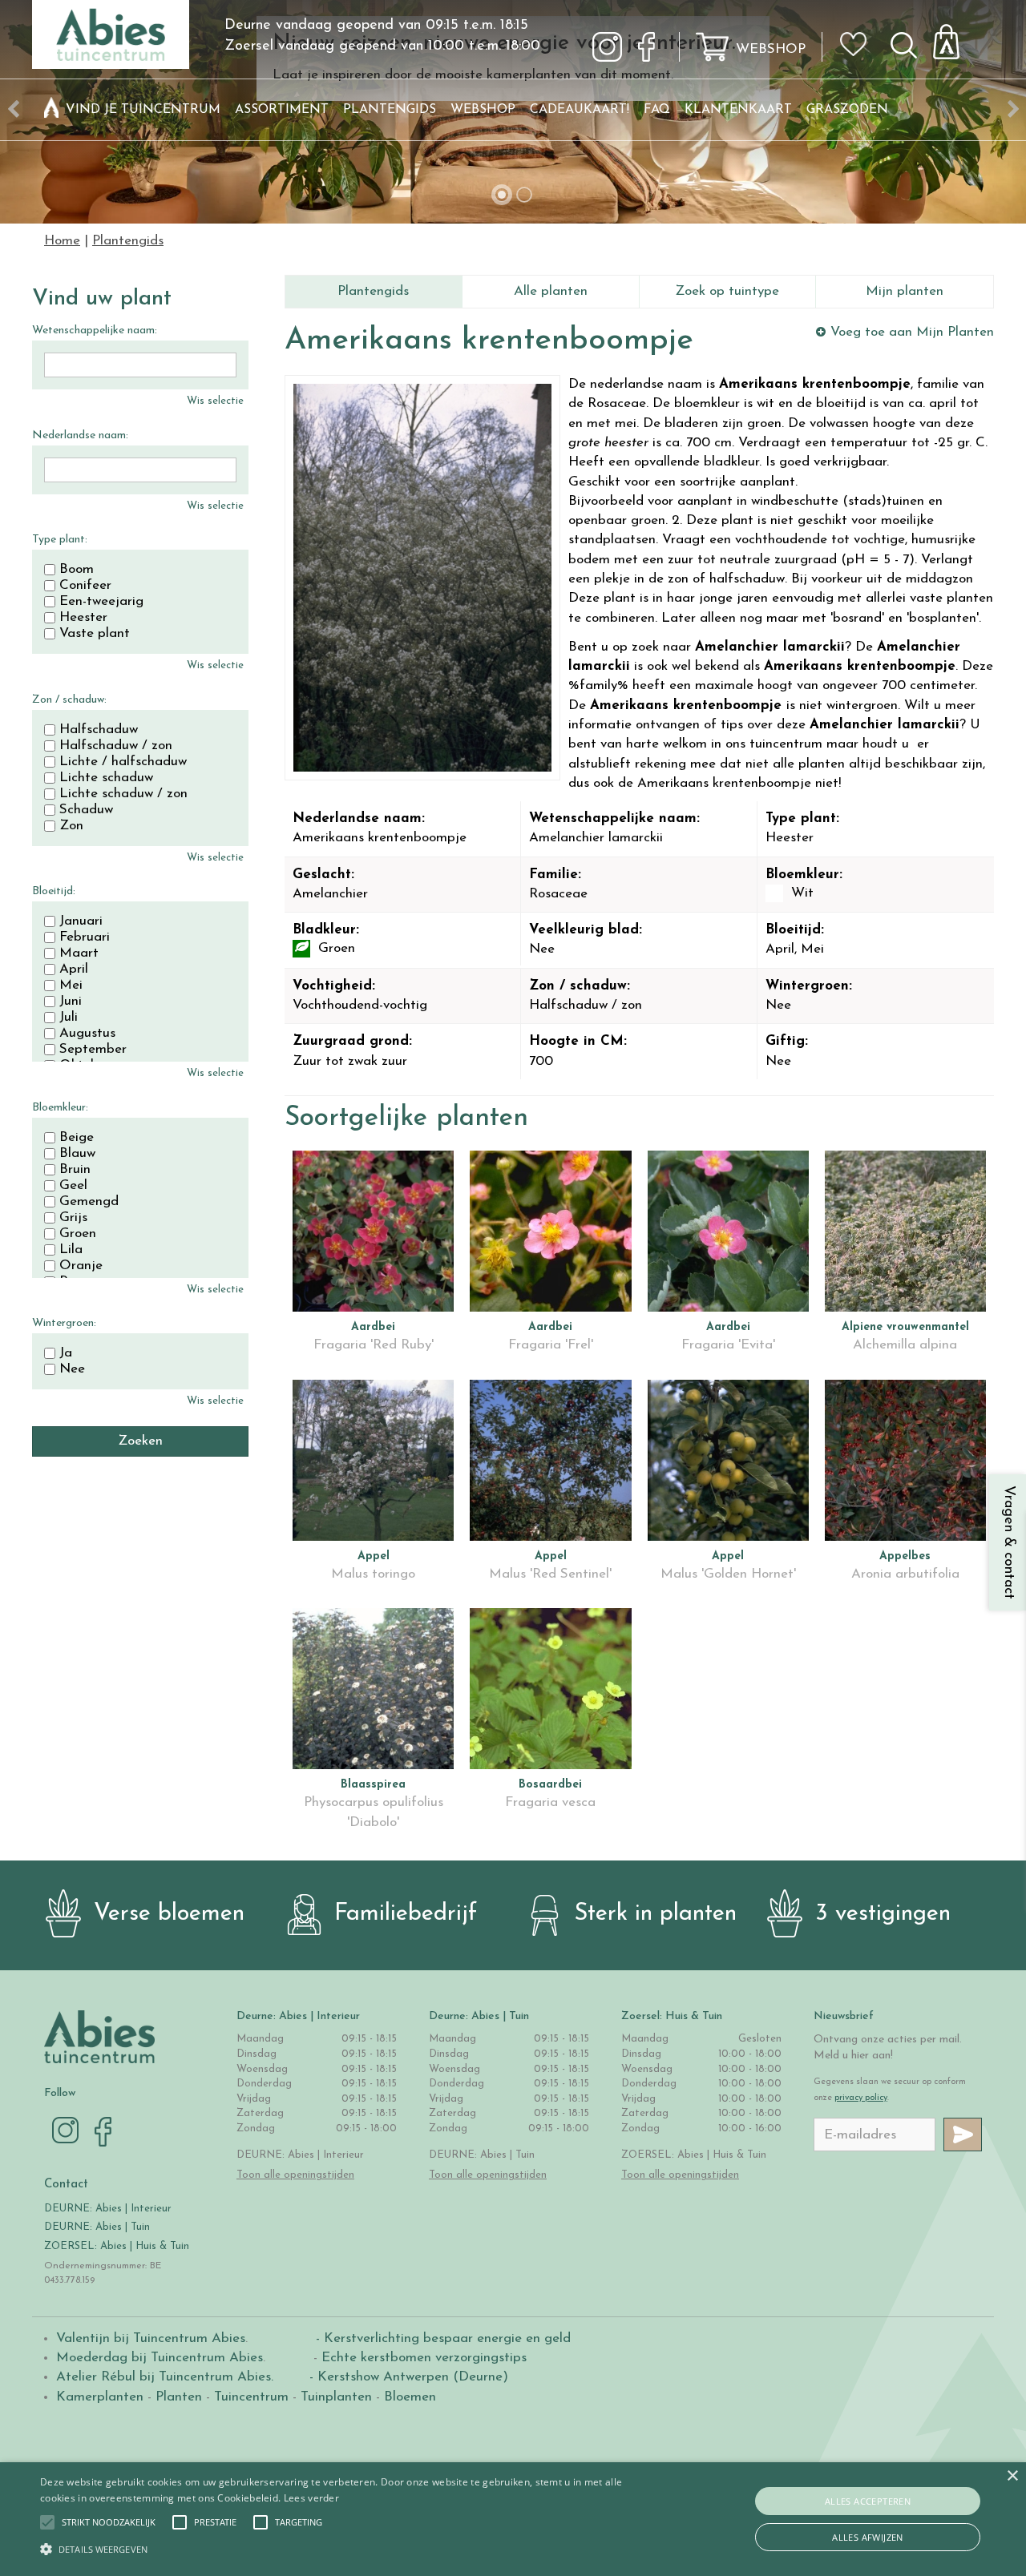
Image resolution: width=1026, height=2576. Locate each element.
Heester (83, 618)
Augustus (87, 1034)
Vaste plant (95, 634)
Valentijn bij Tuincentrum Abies (151, 2338)
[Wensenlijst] (858, 33)
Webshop (771, 49)
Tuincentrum (251, 2397)
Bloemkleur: (60, 1108)
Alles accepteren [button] (868, 2501)
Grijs (73, 1218)
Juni (71, 1002)
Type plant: (60, 540)
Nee (72, 1369)
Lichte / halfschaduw (123, 762)
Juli (69, 1018)
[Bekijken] (955, 37)
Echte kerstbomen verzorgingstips (424, 2358)
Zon (71, 826)
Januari (81, 921)
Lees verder (311, 2498)
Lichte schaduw (106, 778)
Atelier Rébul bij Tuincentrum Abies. (165, 2377)
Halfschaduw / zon (116, 746)
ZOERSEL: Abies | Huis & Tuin (118, 2246)
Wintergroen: (64, 1323)
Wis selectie (215, 401)
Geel (73, 1186)
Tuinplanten (336, 2397)
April (74, 970)
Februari (85, 937)
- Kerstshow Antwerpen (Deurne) (407, 2377)
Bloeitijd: (54, 891)
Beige (77, 1138)
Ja (66, 1353)
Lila (71, 1250)
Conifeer (85, 586)
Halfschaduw (99, 730)
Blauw (77, 1154)
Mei (71, 986)
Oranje (81, 1266)
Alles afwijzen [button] (868, 2537)
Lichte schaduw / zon (123, 794)
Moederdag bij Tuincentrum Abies (160, 2358)
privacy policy (861, 2098)
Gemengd (89, 1202)
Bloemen (410, 2397)
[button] (109, 2522)
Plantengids (373, 291)
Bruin (75, 1170)
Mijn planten (905, 291)
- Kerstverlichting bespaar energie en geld (441, 2338)
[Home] (51, 110)
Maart (79, 953)
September (93, 1050)
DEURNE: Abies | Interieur (108, 2209)
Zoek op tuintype (727, 291)
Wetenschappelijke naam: (95, 331)
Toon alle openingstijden (295, 2175)
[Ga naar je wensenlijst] (858, 50)
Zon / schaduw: (69, 700)
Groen (78, 1234)
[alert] (513, 2519)
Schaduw (86, 810)
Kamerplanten (100, 2397)
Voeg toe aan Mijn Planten (912, 332)
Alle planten (551, 291)
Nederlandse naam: (80, 435)
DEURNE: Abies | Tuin (97, 2227)
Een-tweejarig (101, 602)
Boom (77, 570)
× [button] (1012, 2476)
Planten (179, 2397)
